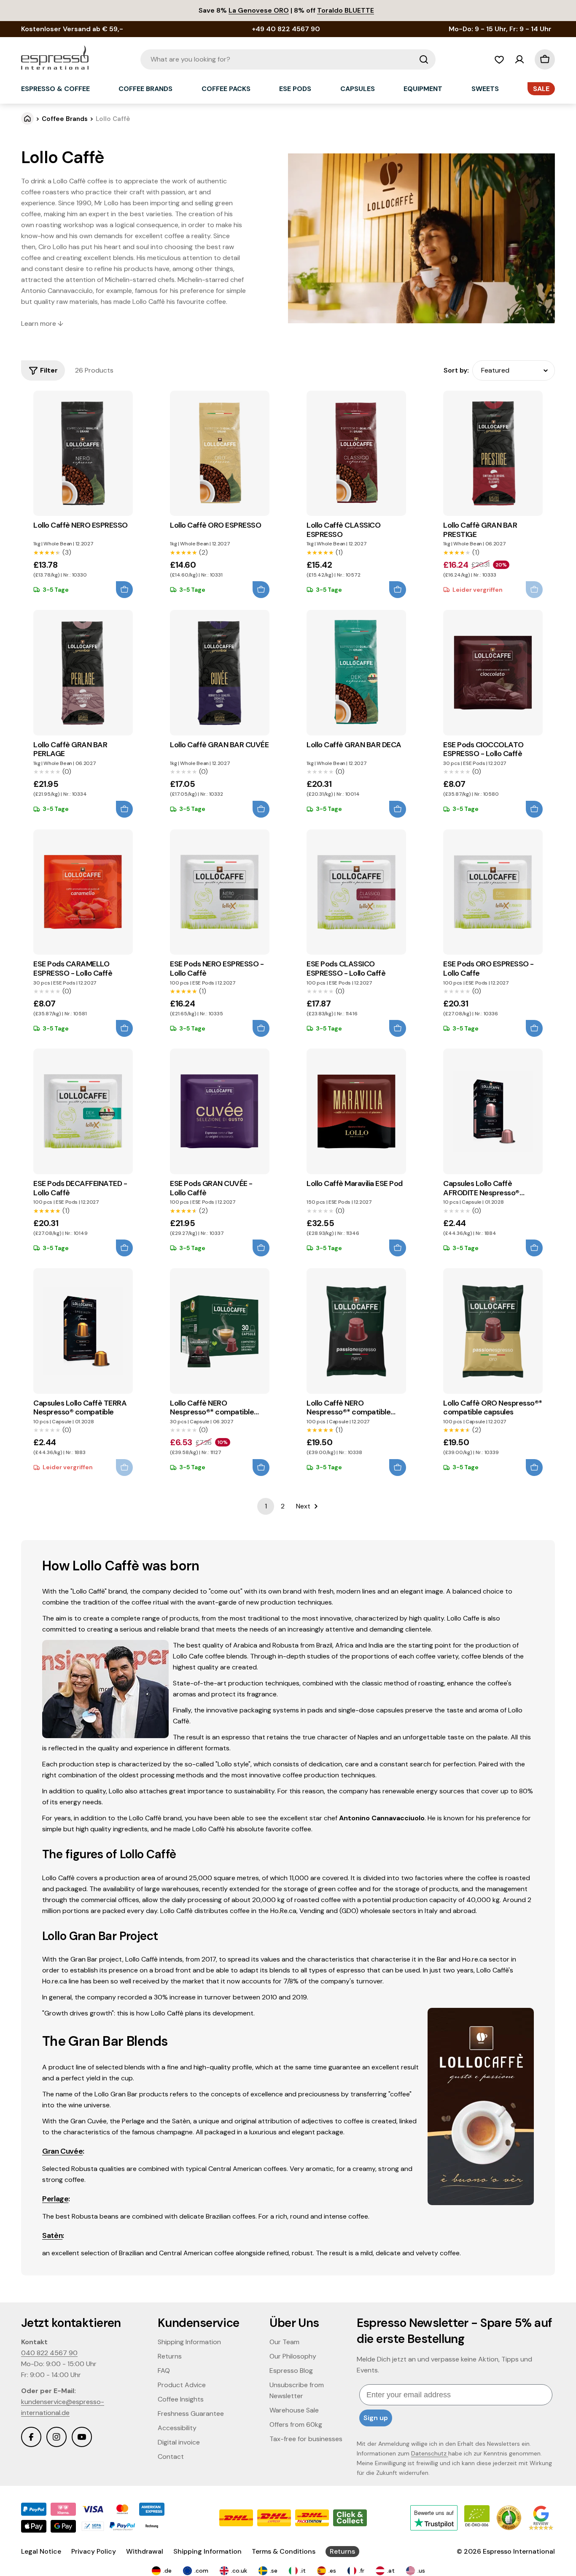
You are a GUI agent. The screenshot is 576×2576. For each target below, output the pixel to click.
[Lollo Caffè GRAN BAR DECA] (356, 673)
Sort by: (456, 370)
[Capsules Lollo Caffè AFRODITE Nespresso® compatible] (493, 1111)
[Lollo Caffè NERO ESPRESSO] (83, 453)
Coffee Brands (65, 119)
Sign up (376, 2418)
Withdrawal (145, 2551)
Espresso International (519, 2551)
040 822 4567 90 (49, 2353)
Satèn (52, 2235)
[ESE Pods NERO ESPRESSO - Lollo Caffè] (219, 892)
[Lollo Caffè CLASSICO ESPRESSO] (356, 453)
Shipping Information (207, 2551)
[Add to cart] (124, 590)
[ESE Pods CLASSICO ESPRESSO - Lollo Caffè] (356, 892)
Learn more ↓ (42, 323)
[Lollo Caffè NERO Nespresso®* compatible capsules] (219, 1331)
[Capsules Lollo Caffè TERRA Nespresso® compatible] (83, 1331)
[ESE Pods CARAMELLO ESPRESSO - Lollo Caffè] (83, 892)
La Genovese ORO (259, 10)
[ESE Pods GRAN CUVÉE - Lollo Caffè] (219, 1111)
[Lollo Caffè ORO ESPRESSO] (219, 453)
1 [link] (266, 1506)
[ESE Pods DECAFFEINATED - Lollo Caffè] (83, 1111)
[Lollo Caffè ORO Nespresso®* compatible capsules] (493, 1331)
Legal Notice (41, 2551)
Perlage (55, 2199)
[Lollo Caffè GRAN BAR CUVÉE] (219, 673)
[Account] (519, 59)
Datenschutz (430, 2453)
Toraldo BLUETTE (346, 10)
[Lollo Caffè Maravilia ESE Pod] (356, 1111)
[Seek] (424, 59)
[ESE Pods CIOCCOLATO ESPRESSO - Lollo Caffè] (493, 673)
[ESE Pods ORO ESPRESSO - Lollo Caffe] (493, 892)
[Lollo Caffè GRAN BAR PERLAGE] (83, 673)
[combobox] (288, 59)
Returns (342, 2551)
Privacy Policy (94, 2551)
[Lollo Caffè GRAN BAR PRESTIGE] (493, 453)
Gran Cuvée (62, 2151)
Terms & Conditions (284, 2551)
